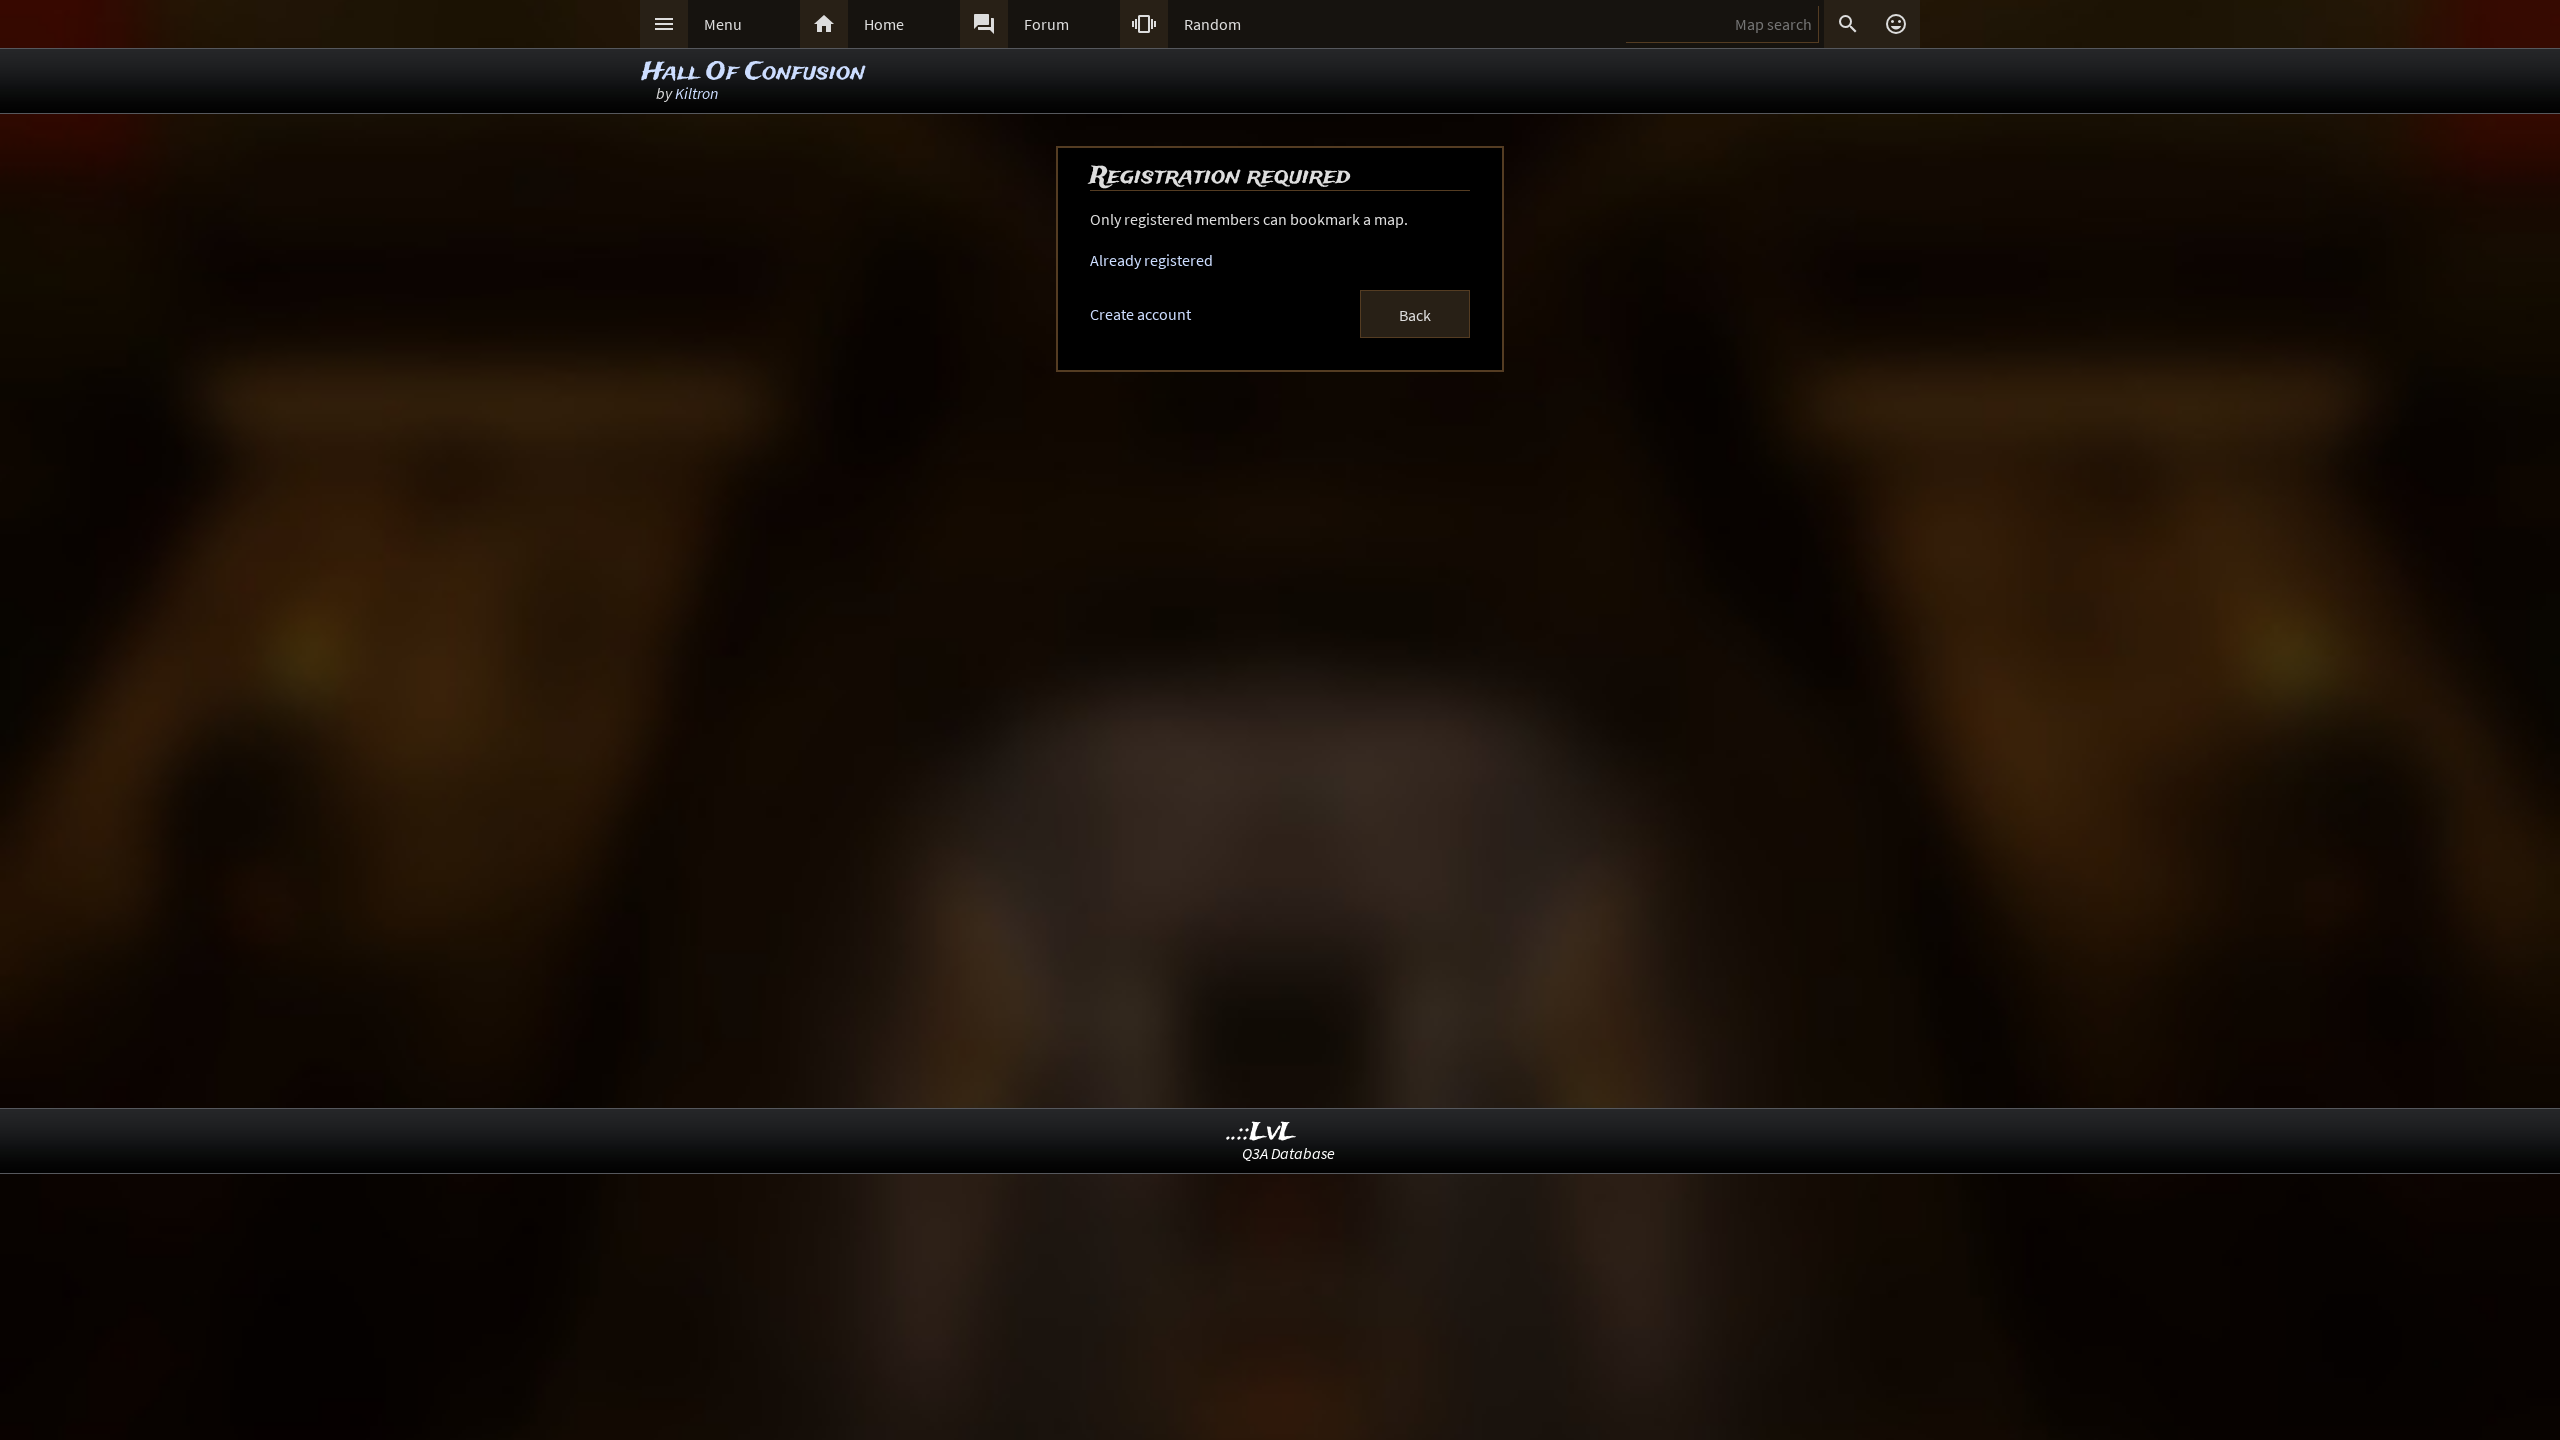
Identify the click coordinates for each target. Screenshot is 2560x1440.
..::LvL (1261, 1132)
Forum (1046, 24)
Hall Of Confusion (753, 72)
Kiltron (696, 93)
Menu (723, 24)
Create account (1140, 314)
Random (1212, 24)
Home (884, 24)
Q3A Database (1288, 1153)
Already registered (1151, 260)
